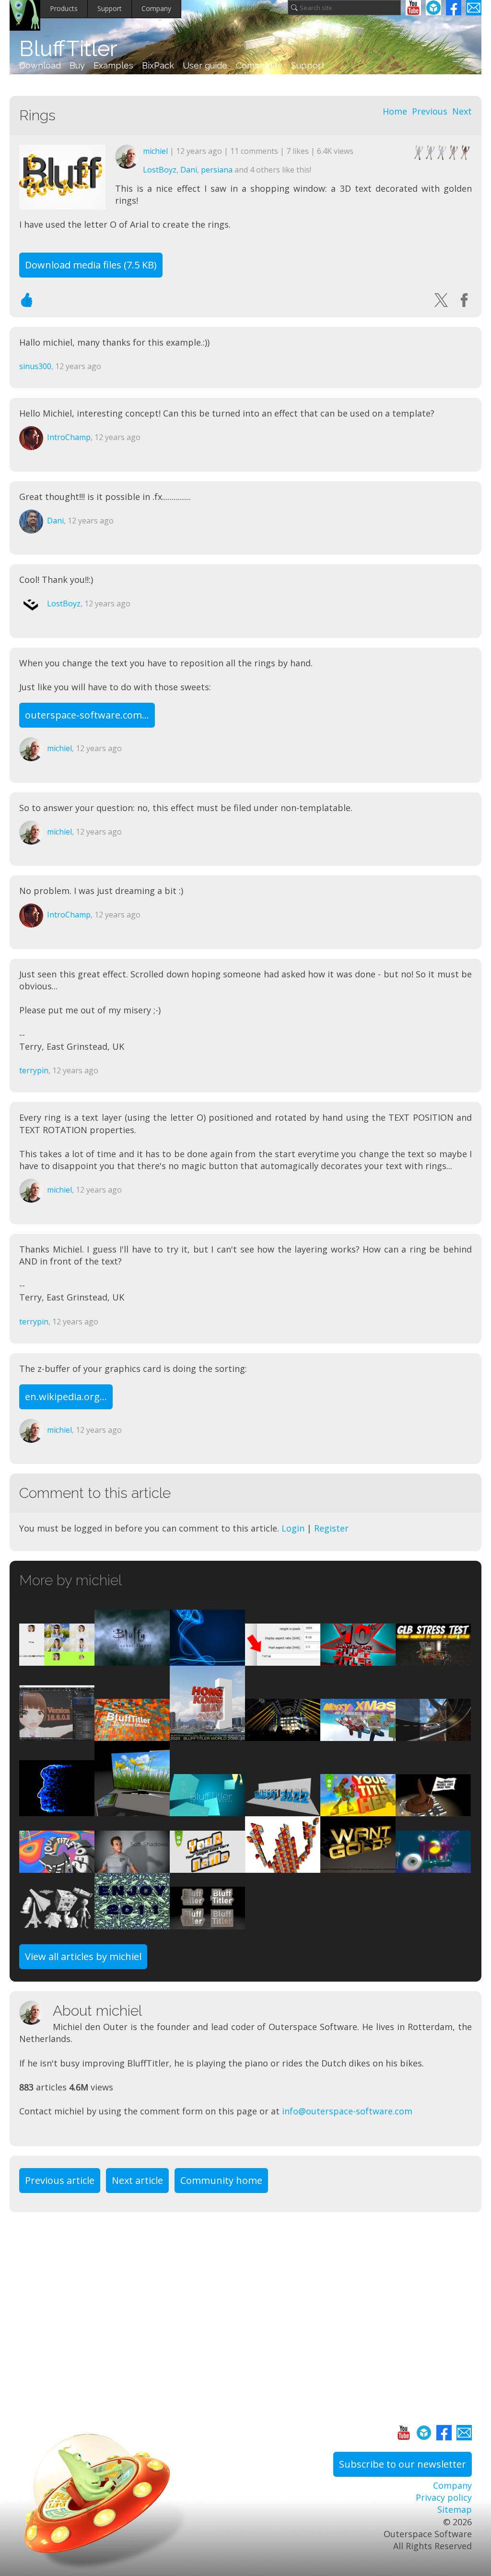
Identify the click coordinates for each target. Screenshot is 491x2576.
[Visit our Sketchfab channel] (433, 8)
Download (40, 65)
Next (462, 111)
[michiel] (36, 2013)
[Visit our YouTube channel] (413, 8)
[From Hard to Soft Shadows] (132, 1867)
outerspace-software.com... (87, 715)
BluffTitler (68, 49)
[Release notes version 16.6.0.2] (57, 1735)
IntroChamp (69, 437)
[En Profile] (57, 1810)
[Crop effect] (57, 1659)
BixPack (158, 65)
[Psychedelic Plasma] (57, 1867)
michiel (155, 151)
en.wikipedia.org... (66, 1397)
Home (395, 111)
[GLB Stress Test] (433, 1659)
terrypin (34, 1070)
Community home (221, 2180)
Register (331, 1528)
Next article (137, 2180)
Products (64, 8)
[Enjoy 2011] (132, 1923)
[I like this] (27, 300)
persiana (217, 170)
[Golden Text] (358, 1867)
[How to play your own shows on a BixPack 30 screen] (132, 1810)
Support (110, 8)
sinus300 (35, 366)
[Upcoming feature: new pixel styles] (283, 1867)
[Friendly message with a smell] (433, 1810)
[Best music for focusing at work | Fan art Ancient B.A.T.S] (433, 1867)
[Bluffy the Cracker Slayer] (132, 1659)
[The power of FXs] (358, 1659)
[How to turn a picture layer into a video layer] (283, 1735)
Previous (430, 111)
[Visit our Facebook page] (454, 8)
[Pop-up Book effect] (283, 1810)
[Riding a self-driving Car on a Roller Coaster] (433, 1735)
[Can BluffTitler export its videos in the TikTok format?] (283, 1659)
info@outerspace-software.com (347, 2111)
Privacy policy (444, 2497)
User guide (205, 65)
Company (156, 8)
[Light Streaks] (207, 1659)
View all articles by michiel (83, 1956)
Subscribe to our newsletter (403, 2464)
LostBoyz (160, 170)
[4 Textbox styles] (207, 1923)
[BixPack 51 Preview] (207, 1867)
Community (259, 65)
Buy (77, 65)
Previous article (60, 2180)
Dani (189, 170)
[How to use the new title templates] (207, 1735)
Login (293, 1528)
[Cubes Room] (132, 1735)
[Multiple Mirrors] (207, 1810)
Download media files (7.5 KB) (91, 265)
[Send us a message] (474, 8)
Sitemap (455, 2509)
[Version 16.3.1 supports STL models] (57, 1923)
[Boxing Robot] (358, 1810)
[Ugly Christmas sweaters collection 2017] (358, 1735)
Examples (113, 65)
